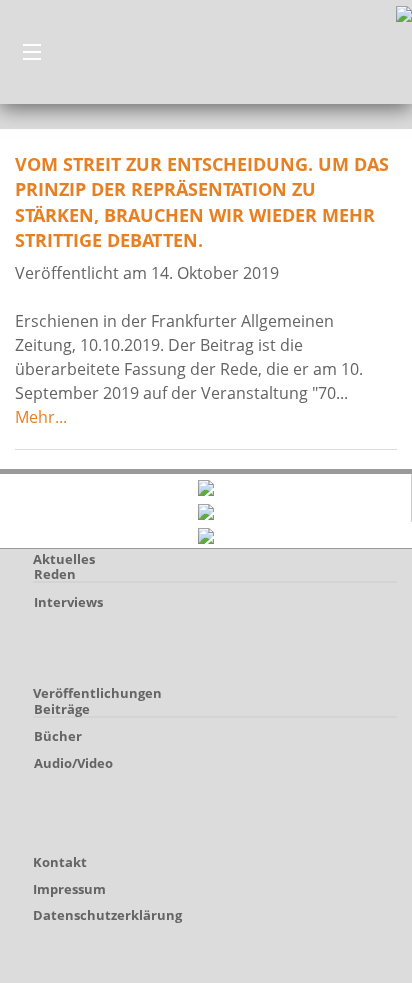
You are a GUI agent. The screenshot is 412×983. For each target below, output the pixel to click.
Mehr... (41, 417)
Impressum (69, 889)
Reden (55, 574)
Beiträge (62, 709)
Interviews (68, 602)
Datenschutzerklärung (107, 915)
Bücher (58, 736)
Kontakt (60, 862)
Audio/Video (73, 763)
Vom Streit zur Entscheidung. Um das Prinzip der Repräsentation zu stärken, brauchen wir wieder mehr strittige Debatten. (202, 202)
